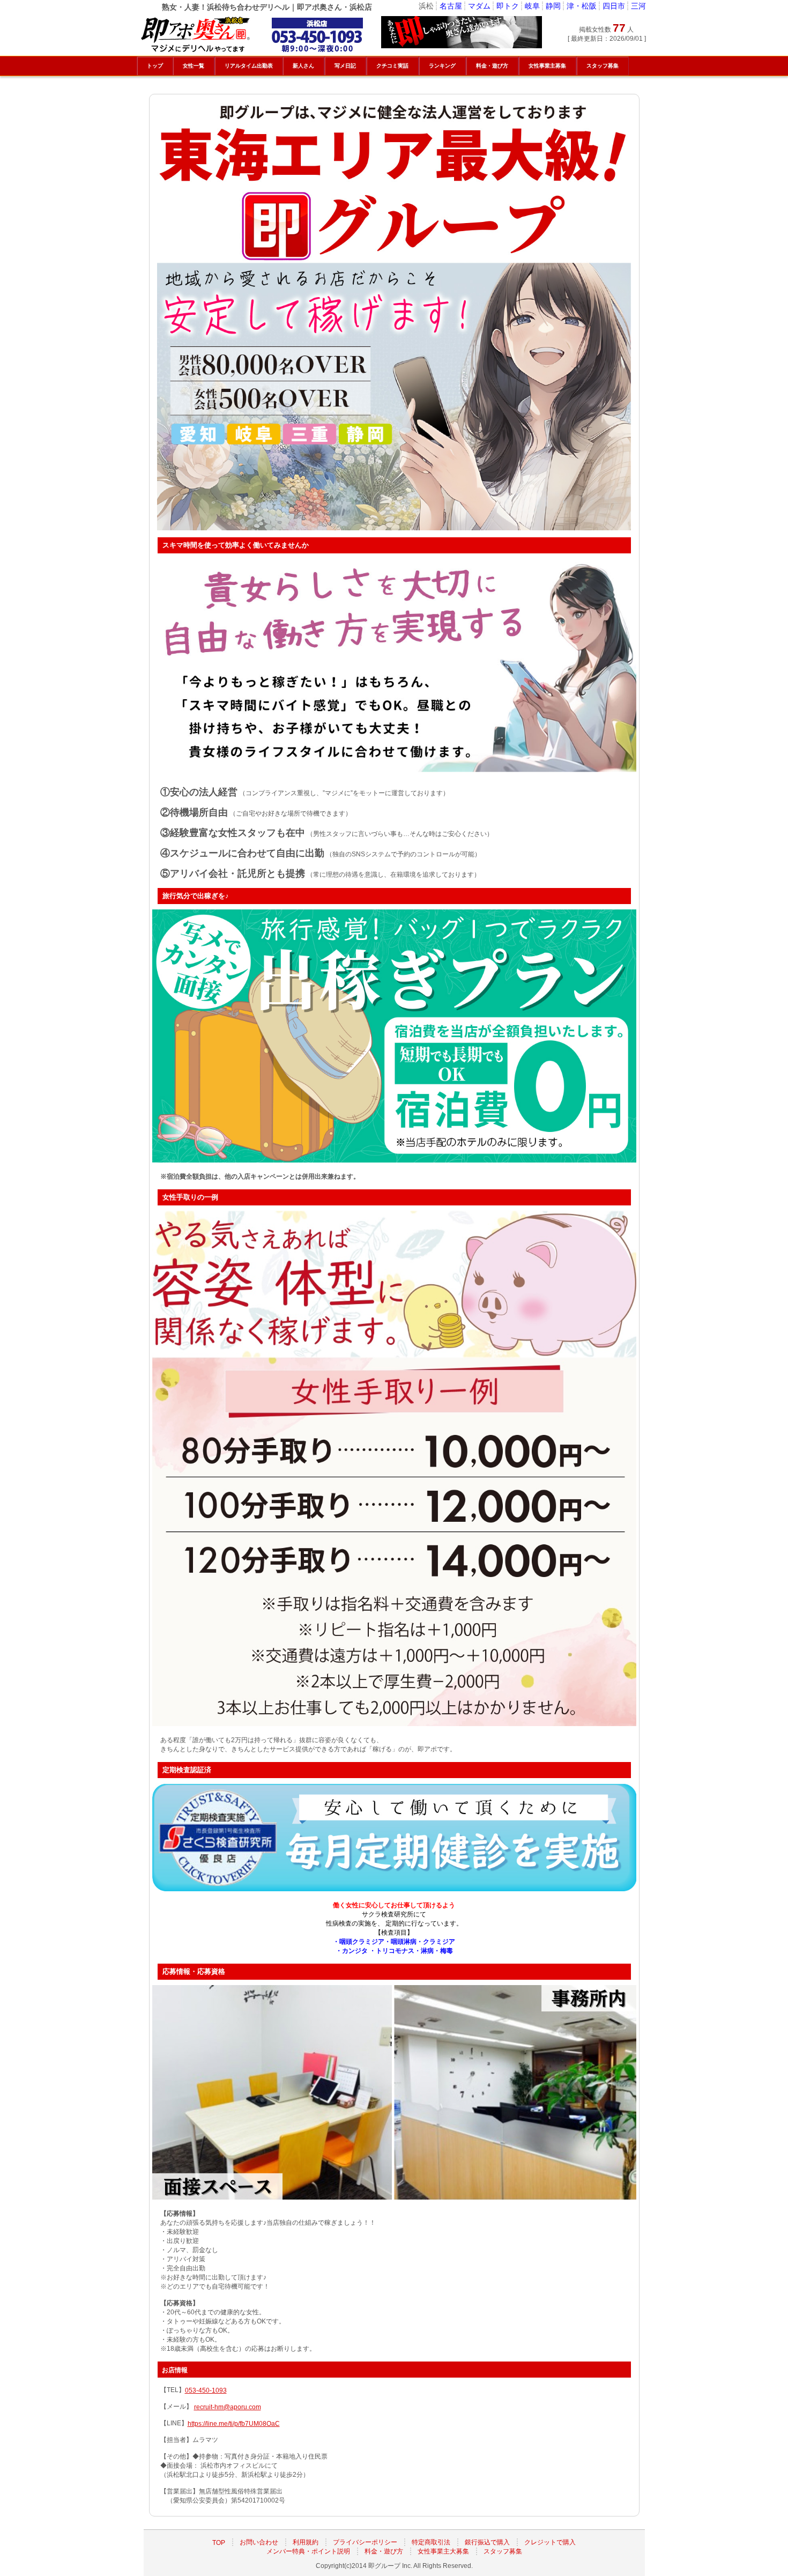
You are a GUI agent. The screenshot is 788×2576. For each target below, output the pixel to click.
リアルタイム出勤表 (249, 66)
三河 (638, 6)
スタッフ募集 (503, 2551)
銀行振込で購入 (487, 2542)
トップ (155, 66)
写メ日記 (345, 66)
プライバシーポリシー (365, 2542)
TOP (219, 2542)
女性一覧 (194, 66)
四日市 (614, 6)
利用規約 (306, 2542)
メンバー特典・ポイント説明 (308, 2551)
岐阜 (532, 6)
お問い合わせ (259, 2542)
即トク (508, 6)
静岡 (553, 6)
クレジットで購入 (550, 2542)
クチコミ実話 (392, 66)
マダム (479, 6)
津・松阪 (582, 6)
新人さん (303, 66)
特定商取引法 (431, 2542)
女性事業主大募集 (443, 2551)
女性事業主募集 (547, 66)
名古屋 (451, 6)
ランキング (442, 66)
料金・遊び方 (384, 2551)
